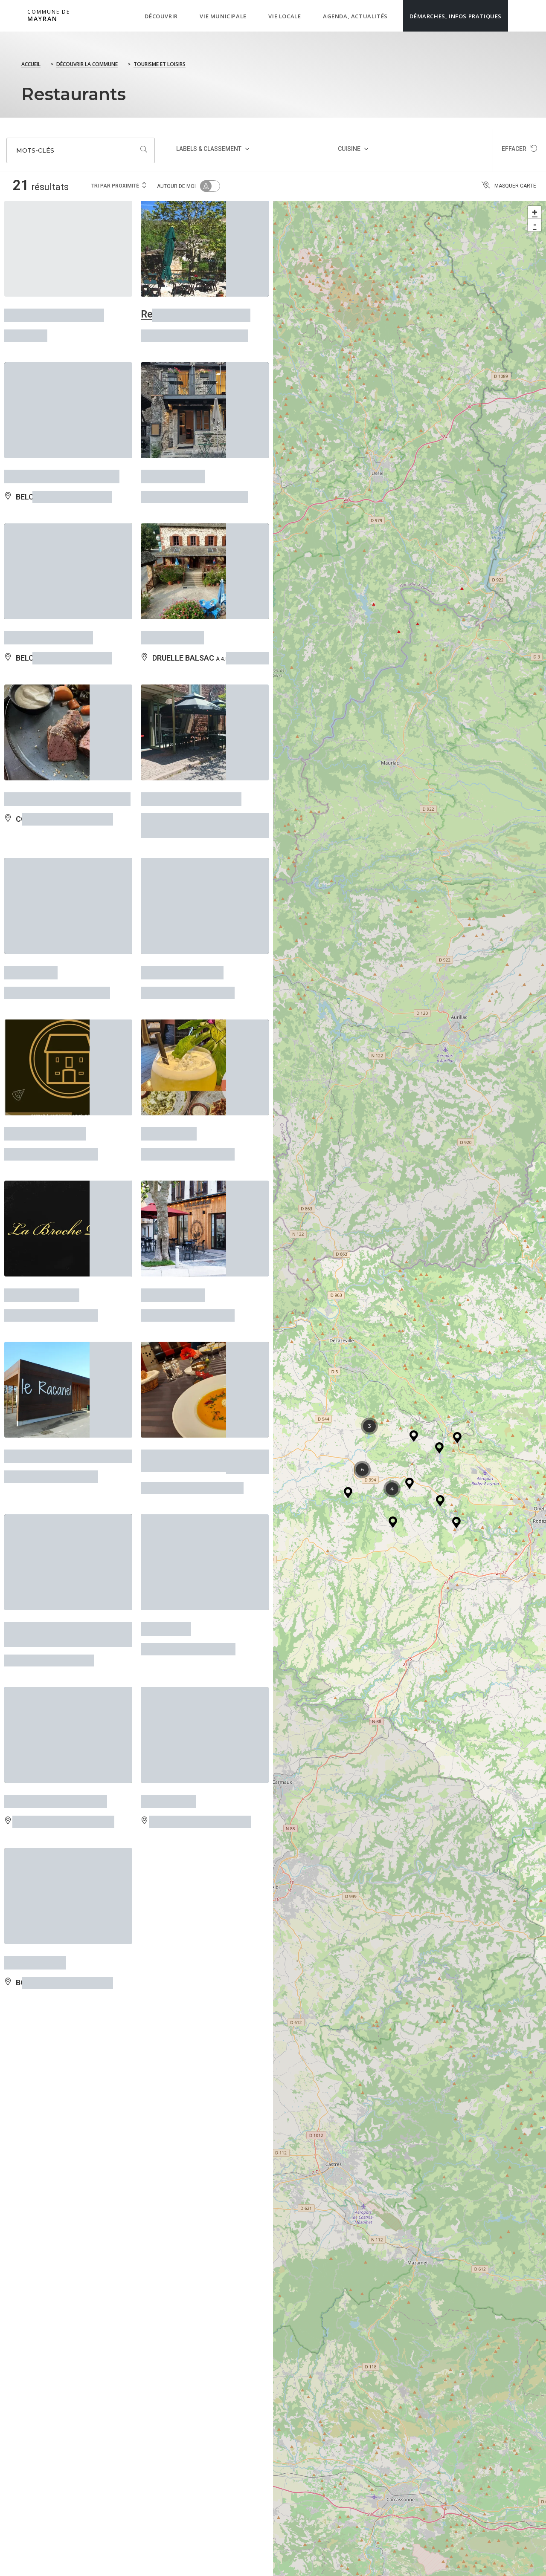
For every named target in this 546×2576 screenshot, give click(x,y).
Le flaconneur (173, 1214)
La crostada (168, 1685)
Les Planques (172, 609)
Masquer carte (515, 186)
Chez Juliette (35, 1834)
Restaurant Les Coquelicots (176, 1369)
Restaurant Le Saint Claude (67, 759)
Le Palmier (166, 1524)
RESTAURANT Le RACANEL (68, 1364)
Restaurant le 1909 (49, 609)
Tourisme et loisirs (160, 64)
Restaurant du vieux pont (62, 460)
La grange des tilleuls (54, 311)
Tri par (115, 186)
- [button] (535, 225)
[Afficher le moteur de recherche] (517, 16)
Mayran (49, 16)
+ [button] (535, 212)
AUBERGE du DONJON (56, 1685)
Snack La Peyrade (182, 916)
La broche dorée (42, 1214)
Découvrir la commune (87, 64)
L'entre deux (169, 1065)
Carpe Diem (31, 916)
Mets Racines (173, 460)
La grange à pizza (45, 1065)
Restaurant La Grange (191, 759)
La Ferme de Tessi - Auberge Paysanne (50, 1530)
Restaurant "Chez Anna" (196, 311)
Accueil (31, 64)
